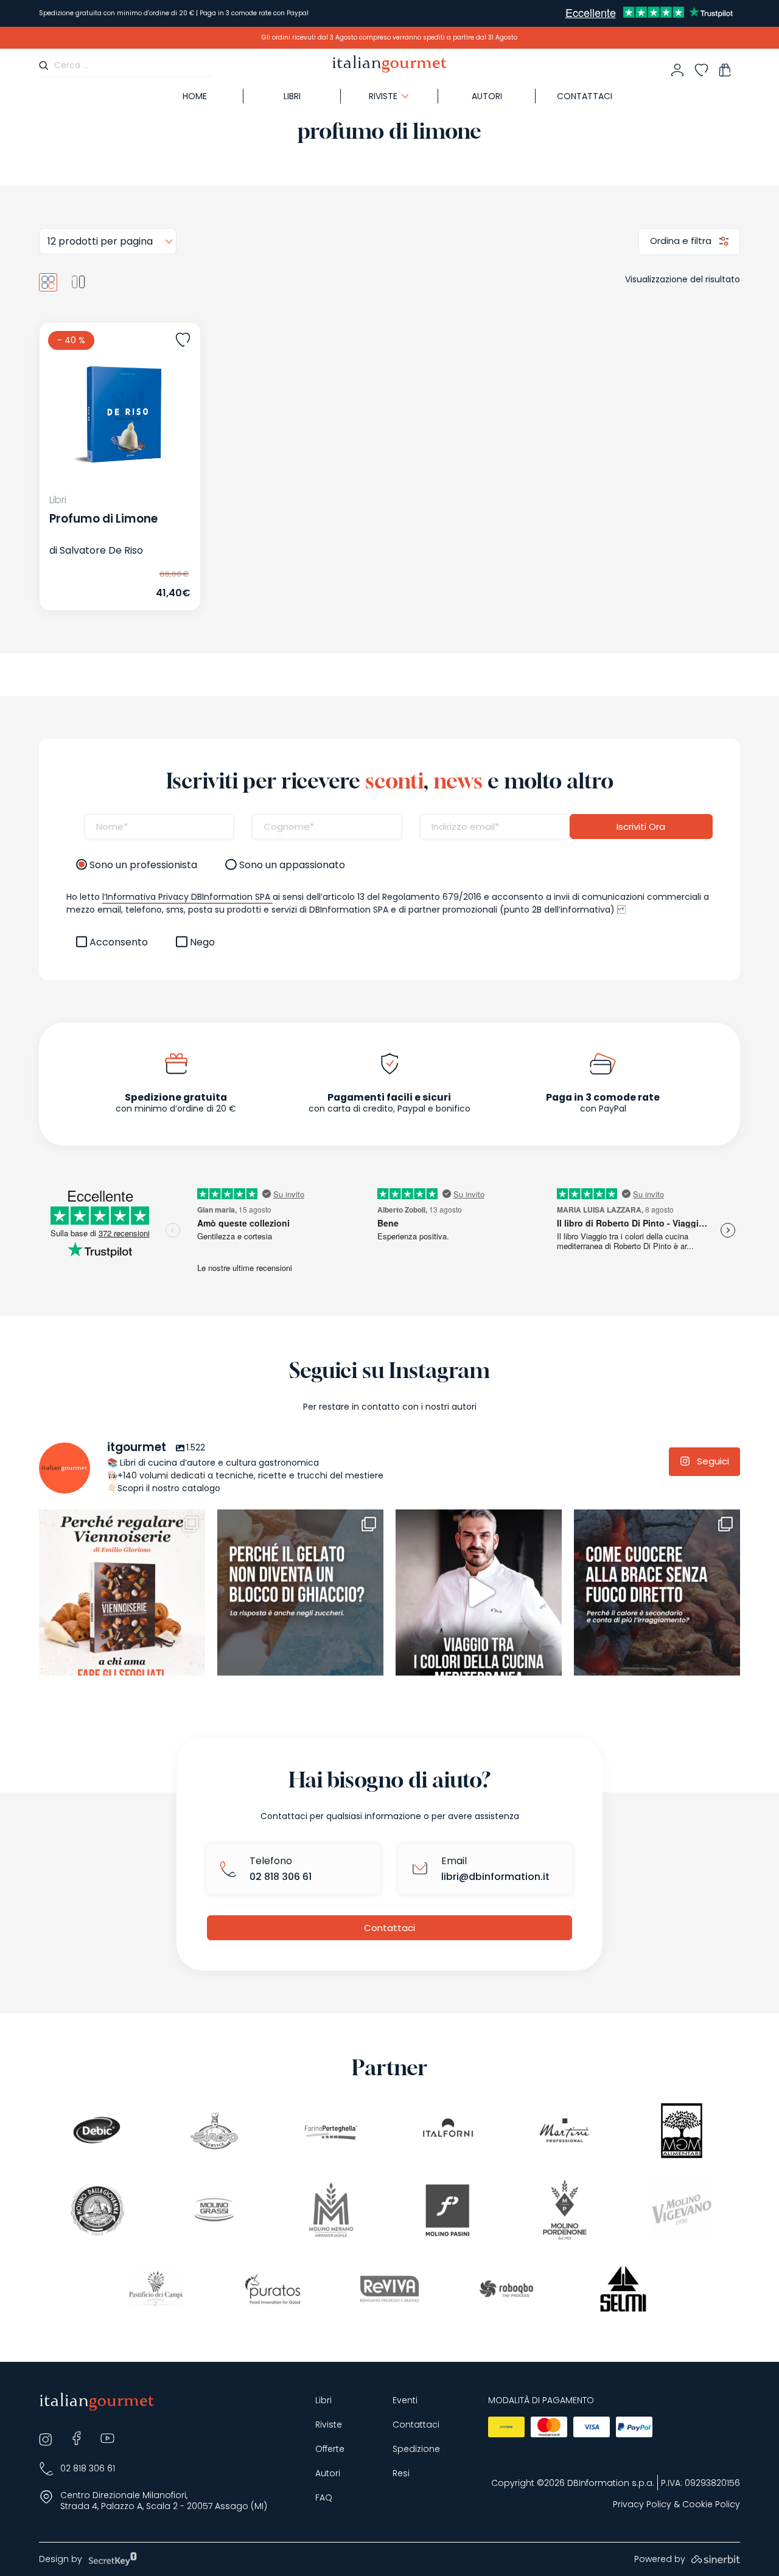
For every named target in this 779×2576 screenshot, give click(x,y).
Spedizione (416, 2449)
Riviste (329, 2425)
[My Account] (677, 70)
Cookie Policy (711, 2505)
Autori (487, 96)
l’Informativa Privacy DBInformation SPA (187, 897)
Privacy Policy (642, 2505)
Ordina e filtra (682, 241)
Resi (401, 2473)
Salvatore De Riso (101, 550)
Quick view (96, 584)
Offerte (330, 2449)
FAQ (324, 2498)
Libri (292, 96)
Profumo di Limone (103, 519)
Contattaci (585, 96)
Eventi (405, 2400)
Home (195, 96)
